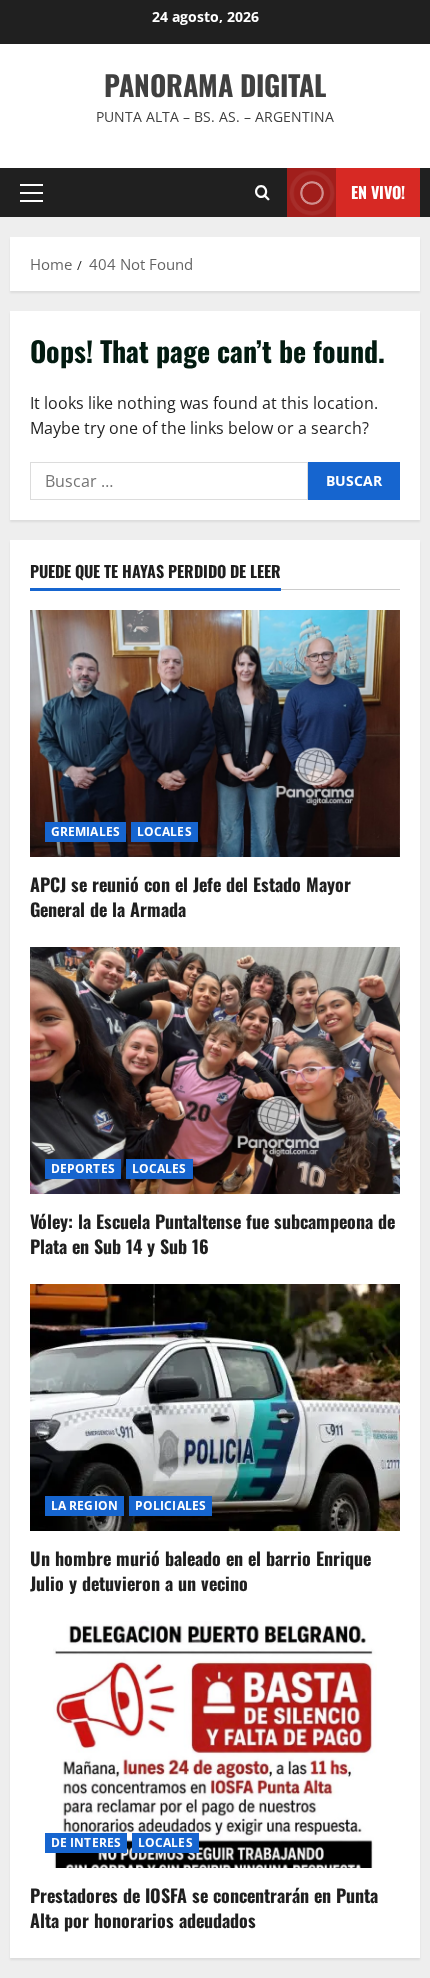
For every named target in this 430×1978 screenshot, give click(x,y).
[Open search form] (262, 192)
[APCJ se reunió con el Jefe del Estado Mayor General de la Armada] (215, 733)
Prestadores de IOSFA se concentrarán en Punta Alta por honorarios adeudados (204, 1907)
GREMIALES (85, 831)
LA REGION (84, 1505)
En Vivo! (378, 192)
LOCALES (164, 831)
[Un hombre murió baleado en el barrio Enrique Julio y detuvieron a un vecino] (215, 1407)
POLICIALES (170, 1505)
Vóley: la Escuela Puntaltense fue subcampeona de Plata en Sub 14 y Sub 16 (212, 1233)
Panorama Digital (215, 84)
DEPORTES (83, 1168)
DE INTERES (86, 1842)
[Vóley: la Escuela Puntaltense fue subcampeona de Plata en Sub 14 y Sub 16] (215, 1070)
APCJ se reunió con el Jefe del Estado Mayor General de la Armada (190, 896)
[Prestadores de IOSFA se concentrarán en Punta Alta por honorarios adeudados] (215, 1744)
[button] (31, 193)
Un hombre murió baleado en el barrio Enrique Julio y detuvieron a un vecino (200, 1570)
